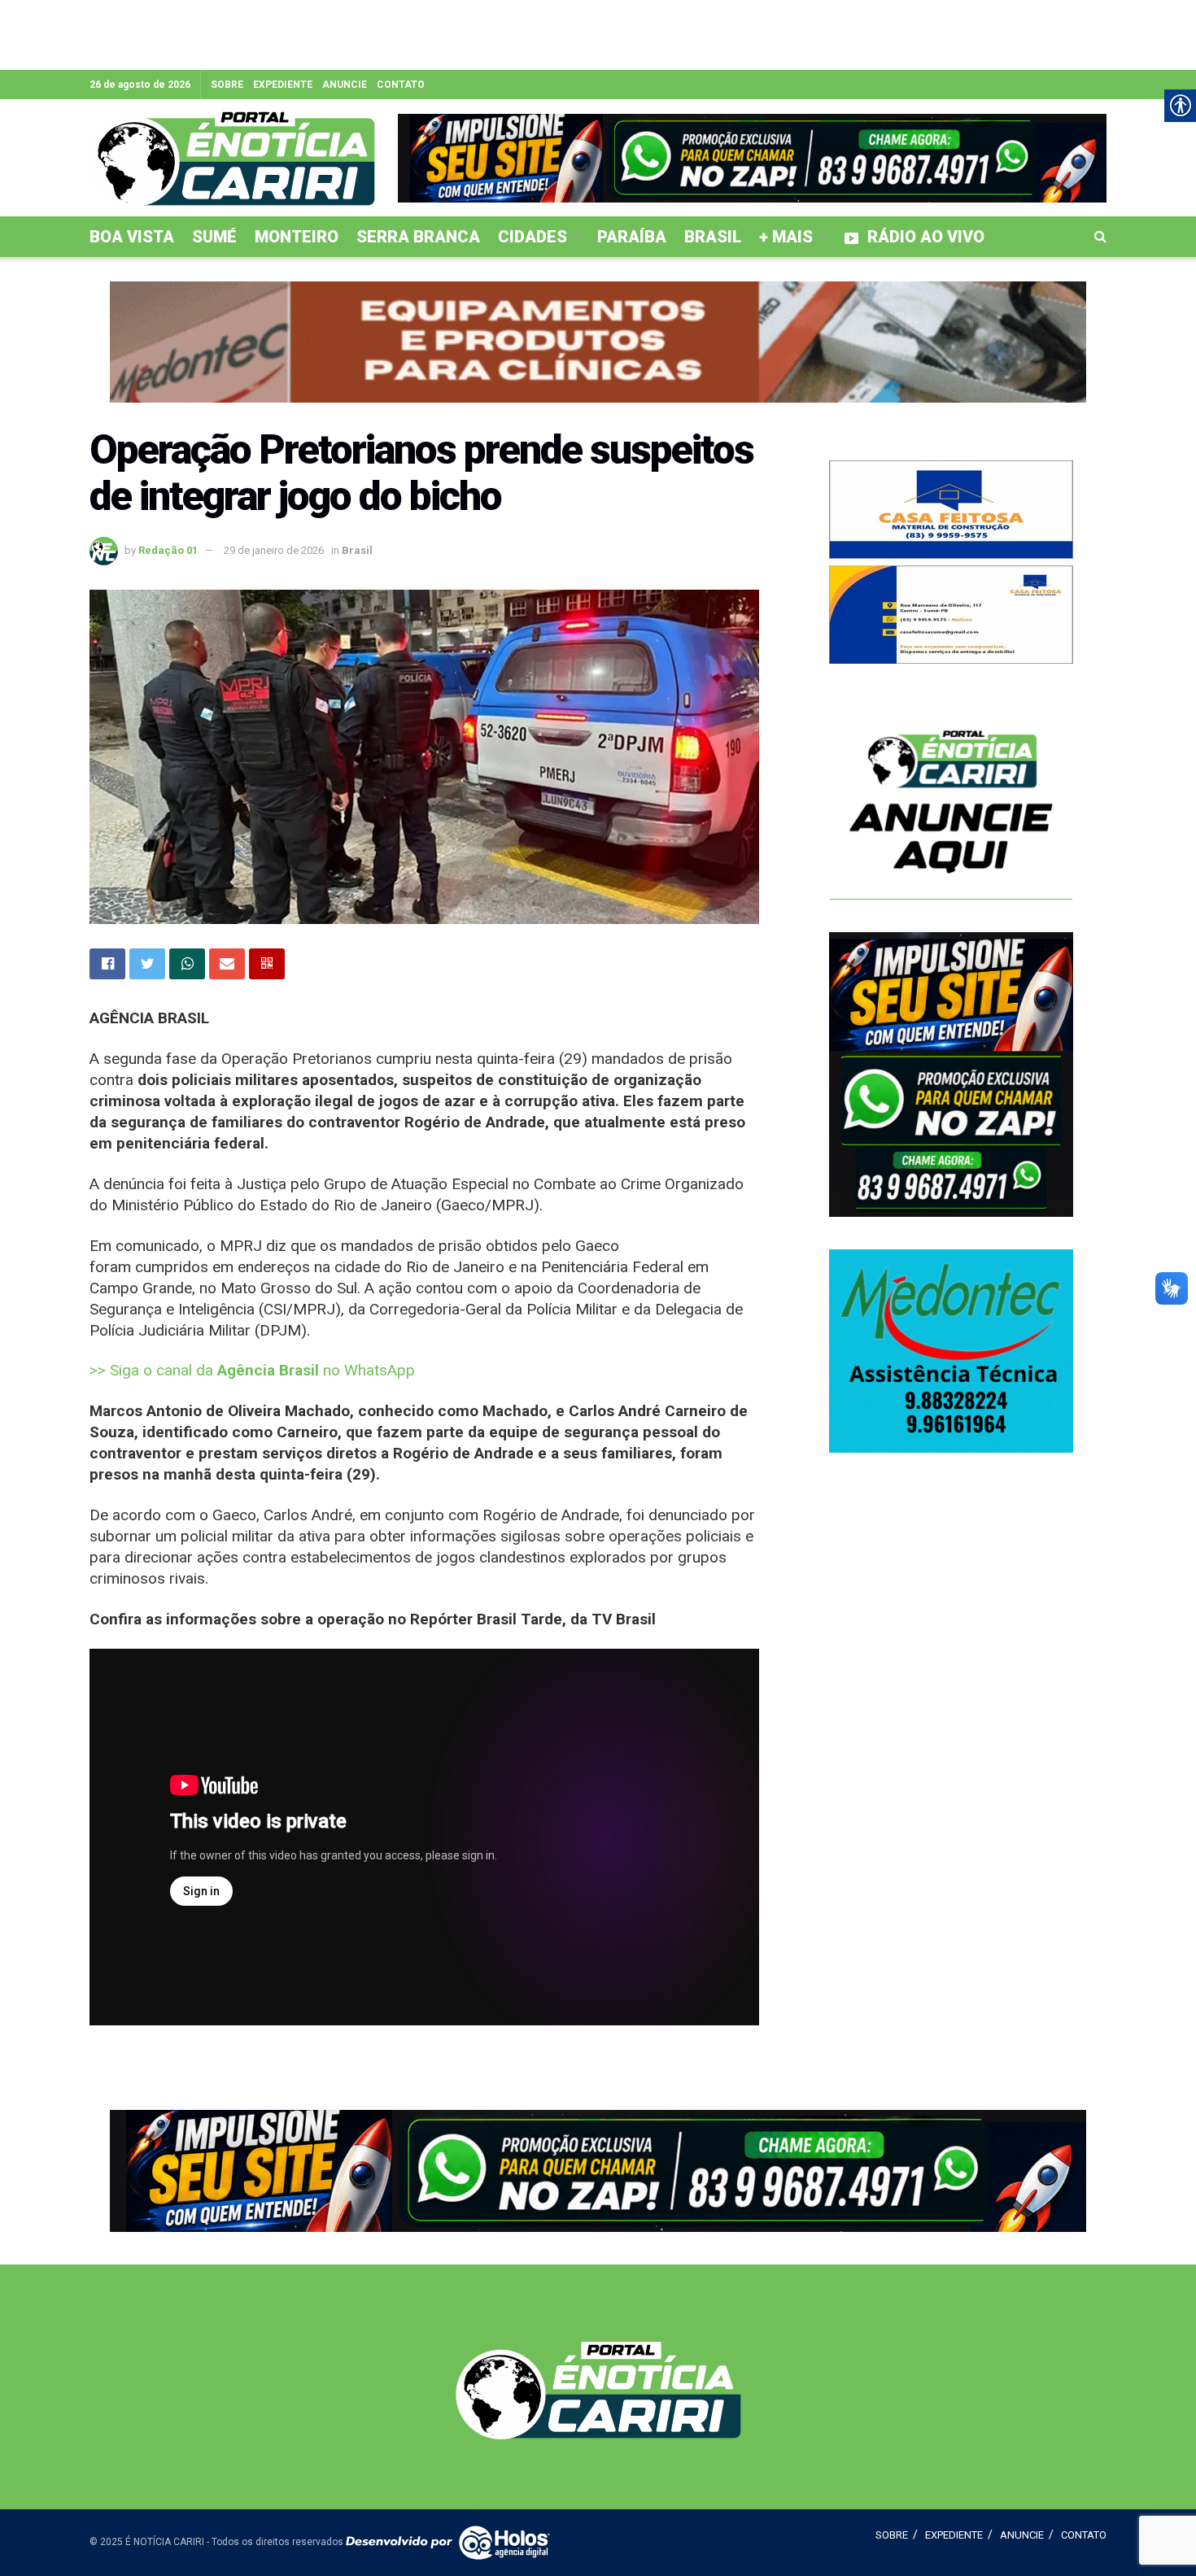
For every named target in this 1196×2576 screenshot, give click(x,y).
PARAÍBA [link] (632, 237)
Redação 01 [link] (168, 550)
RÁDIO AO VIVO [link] (926, 237)
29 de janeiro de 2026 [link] (274, 550)
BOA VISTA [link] (132, 237)
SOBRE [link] (227, 85)
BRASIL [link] (713, 237)
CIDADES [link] (533, 237)
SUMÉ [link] (214, 237)
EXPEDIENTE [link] (283, 85)
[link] (232, 158)
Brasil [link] (357, 550)
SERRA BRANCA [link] (418, 237)
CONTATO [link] (401, 85)
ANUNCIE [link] (345, 85)
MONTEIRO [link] (297, 237)
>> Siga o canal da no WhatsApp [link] (252, 1370)
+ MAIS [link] (786, 237)
